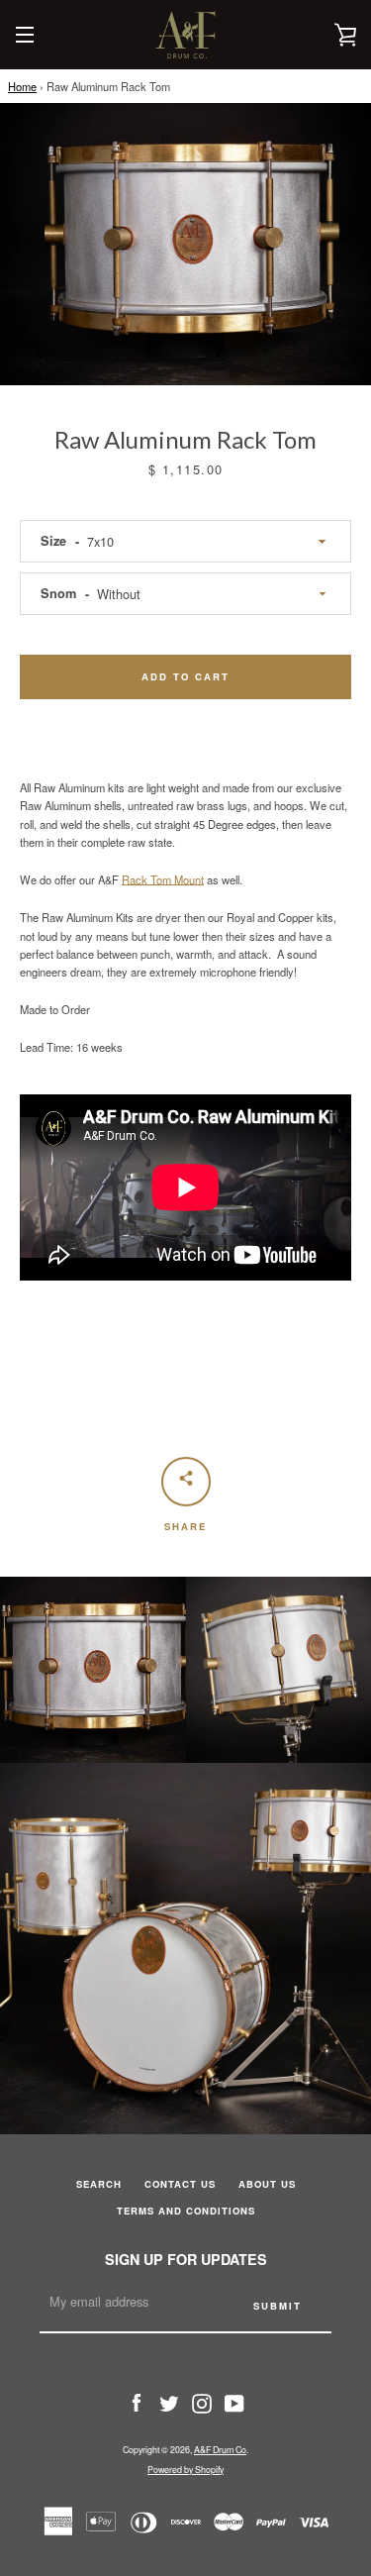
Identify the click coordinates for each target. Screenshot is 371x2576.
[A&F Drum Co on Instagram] (202, 2402)
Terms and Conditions (186, 2211)
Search (99, 2184)
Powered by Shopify (185, 2470)
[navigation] (25, 35)
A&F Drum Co (220, 2450)
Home (22, 86)
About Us (267, 2184)
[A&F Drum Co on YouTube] (234, 2402)
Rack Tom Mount (163, 879)
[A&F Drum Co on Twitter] (169, 2402)
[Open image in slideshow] (185, 244)
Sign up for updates (186, 2259)
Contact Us (180, 2184)
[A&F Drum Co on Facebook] (137, 2402)
